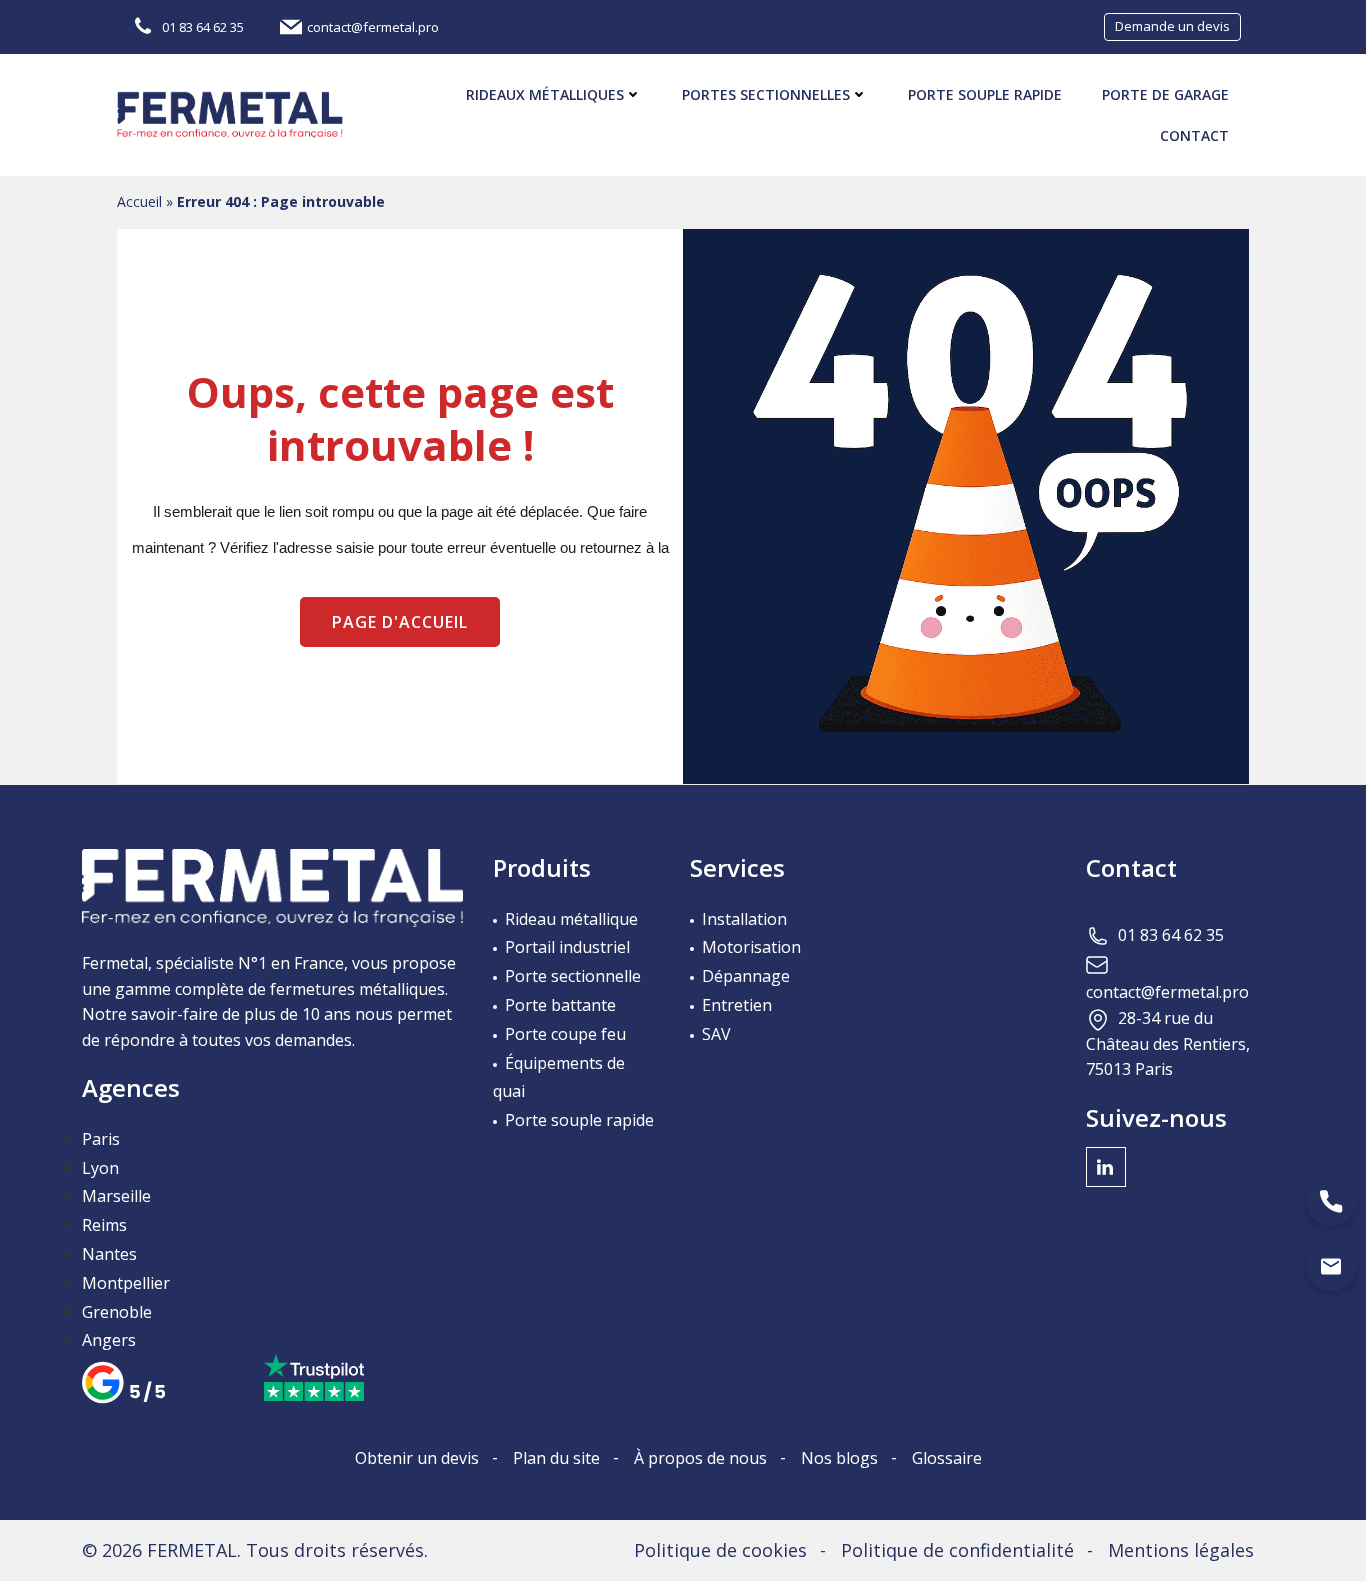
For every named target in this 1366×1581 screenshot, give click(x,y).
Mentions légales (1181, 1550)
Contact (1194, 135)
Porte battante (560, 1005)
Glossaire (947, 1458)
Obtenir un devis (417, 1458)
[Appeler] (1331, 1201)
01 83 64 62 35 (1171, 935)
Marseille (116, 1196)
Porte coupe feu (565, 1034)
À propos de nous (700, 1458)
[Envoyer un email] (1331, 1266)
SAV (716, 1034)
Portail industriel (567, 947)
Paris (101, 1139)
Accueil (139, 201)
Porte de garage (1165, 94)
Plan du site (556, 1458)
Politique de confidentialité (957, 1550)
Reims (104, 1225)
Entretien (737, 1005)
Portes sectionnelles (766, 94)
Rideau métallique (571, 919)
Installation (744, 919)
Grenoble (117, 1312)
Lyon (100, 1168)
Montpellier (126, 1283)
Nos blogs (839, 1458)
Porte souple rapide (985, 94)
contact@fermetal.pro (1167, 992)
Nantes (109, 1254)
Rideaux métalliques (545, 94)
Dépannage (746, 976)
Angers (109, 1340)
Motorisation (751, 947)
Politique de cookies (720, 1550)
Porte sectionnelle (573, 976)
